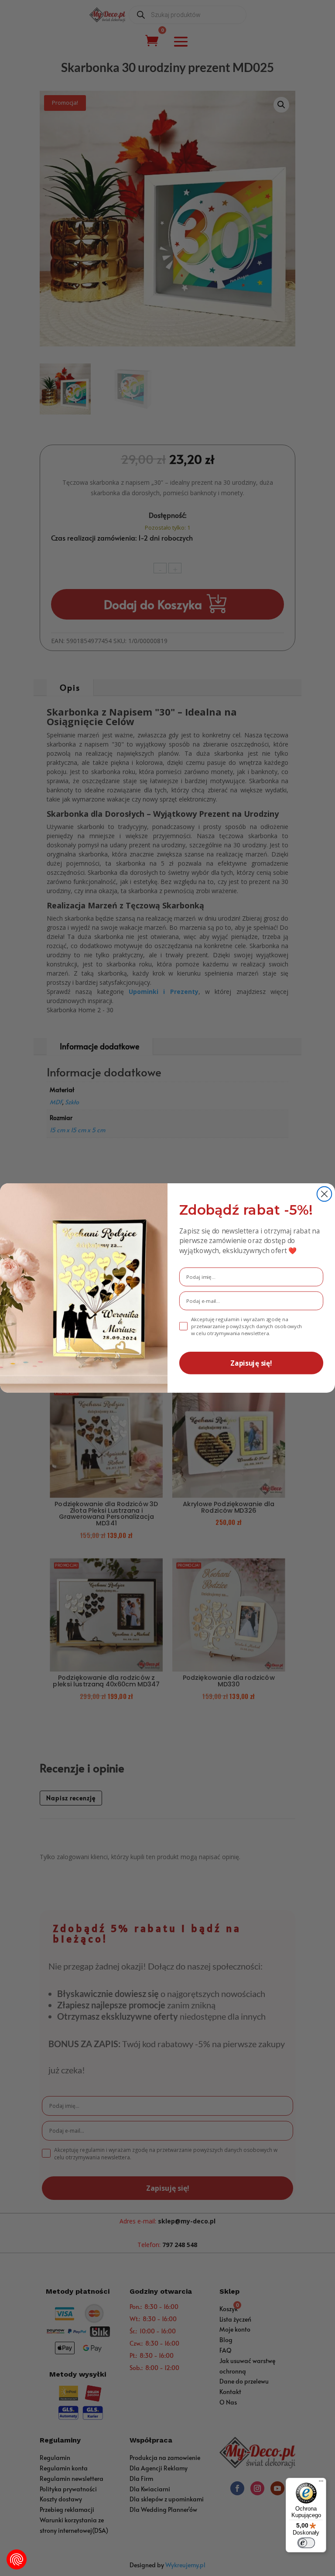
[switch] (306, 2543)
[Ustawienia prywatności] (17, 2559)
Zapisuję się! (251, 1363)
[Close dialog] (325, 1194)
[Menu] (321, 2483)
